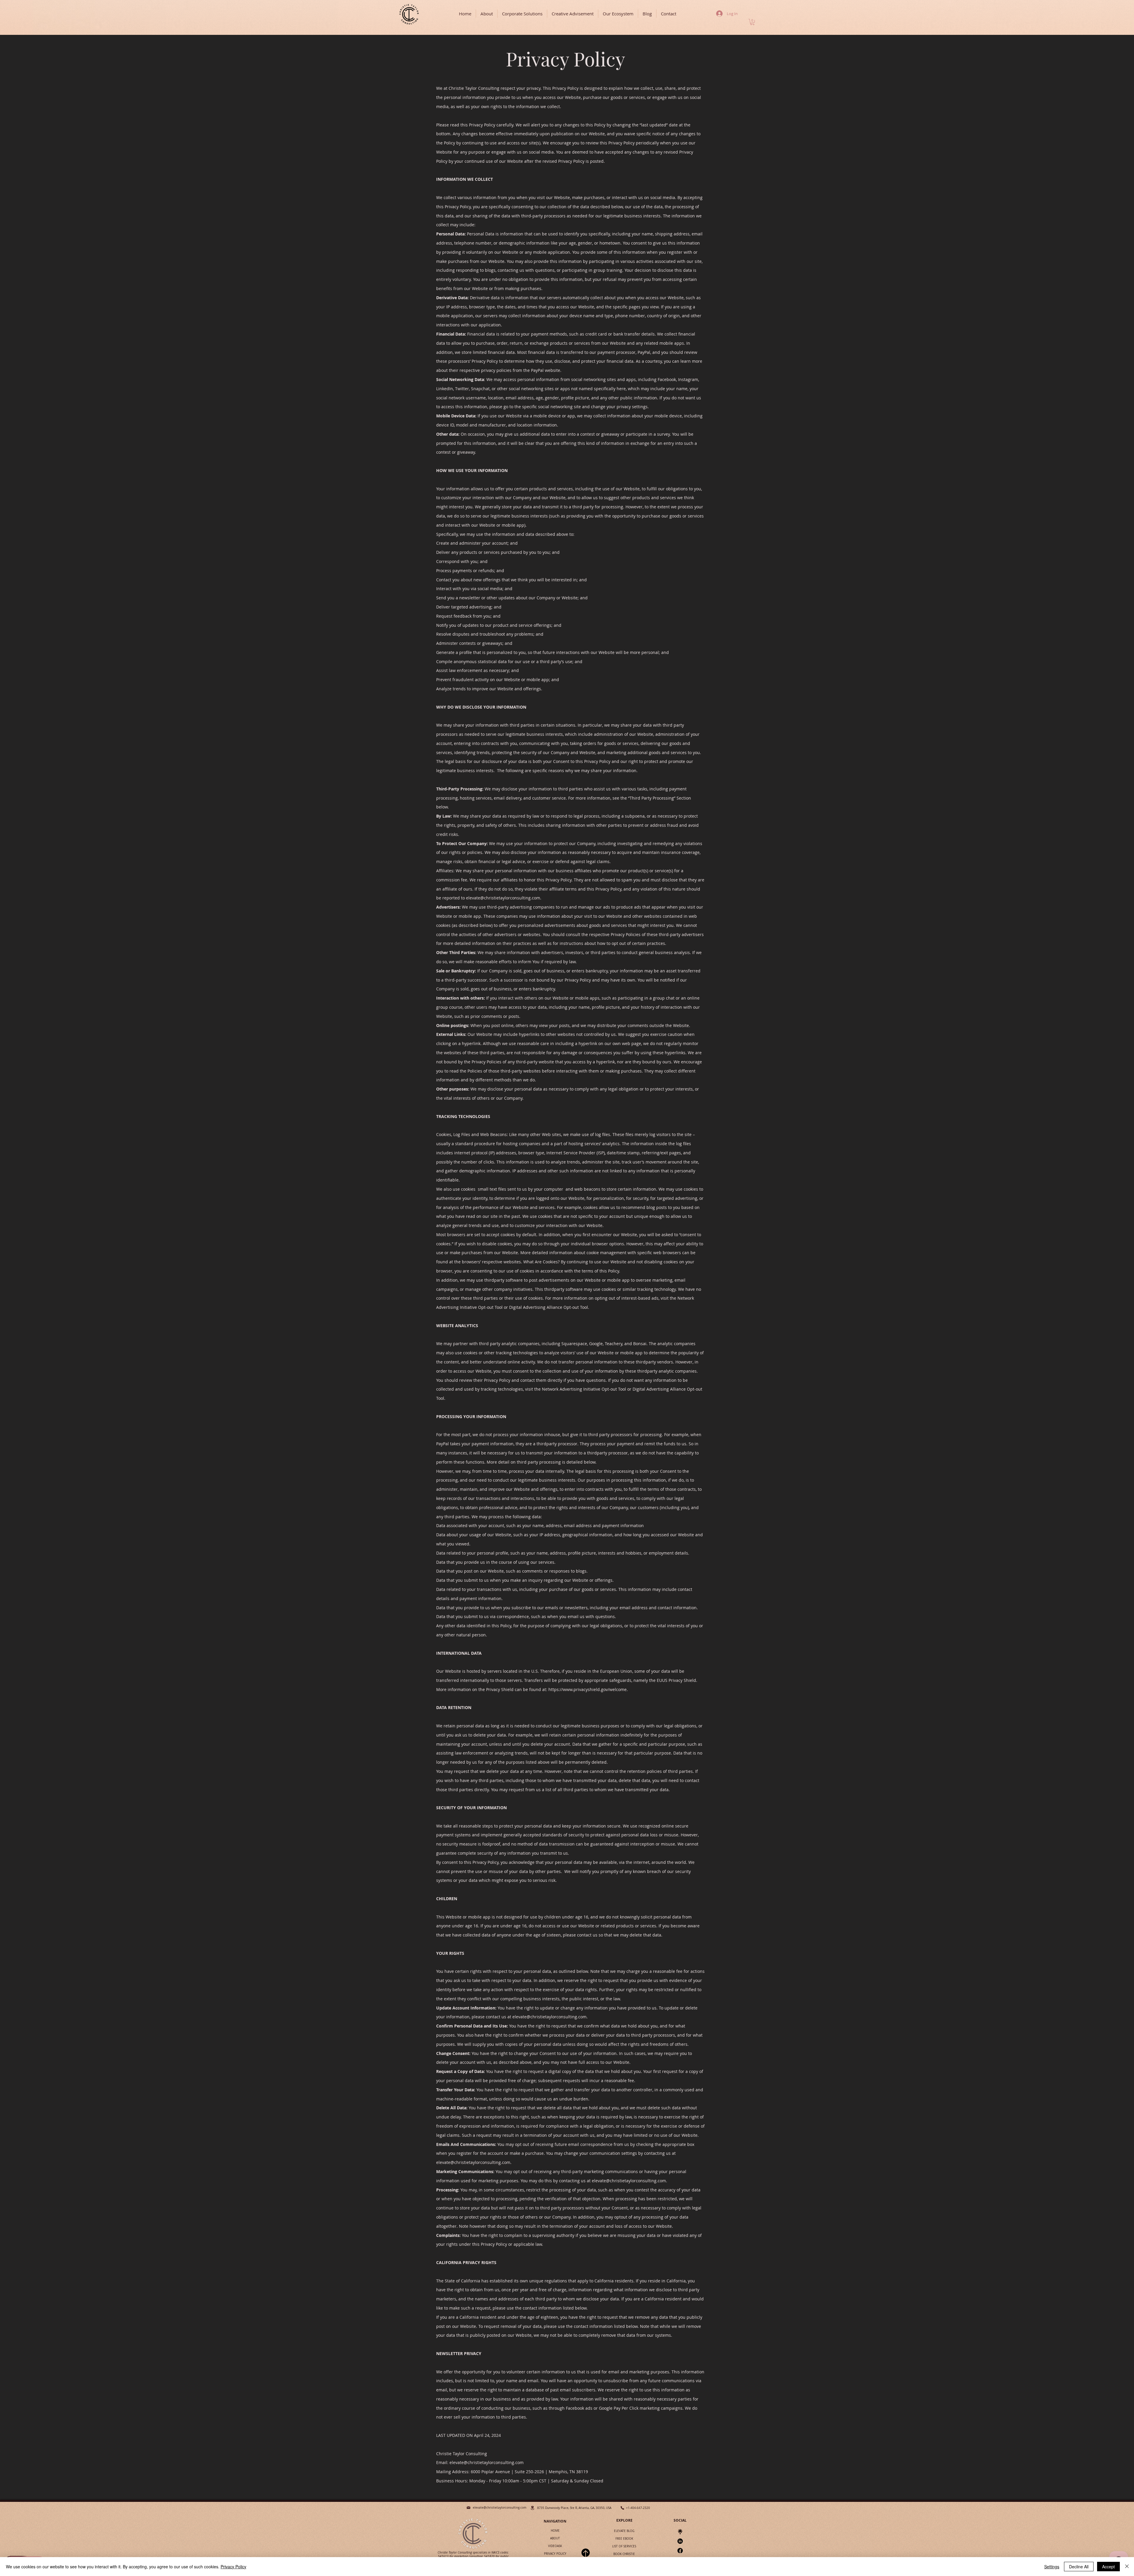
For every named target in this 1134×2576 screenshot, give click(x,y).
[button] (752, 22)
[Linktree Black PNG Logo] (680, 2532)
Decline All (1079, 2567)
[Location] (532, 2508)
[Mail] (469, 2508)
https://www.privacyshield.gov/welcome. (588, 1689)
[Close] (1127, 2567)
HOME (555, 2531)
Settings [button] (1052, 2567)
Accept (1108, 2567)
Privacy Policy (233, 2567)
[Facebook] (680, 2551)
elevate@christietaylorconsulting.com (503, 898)
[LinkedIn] (680, 2541)
